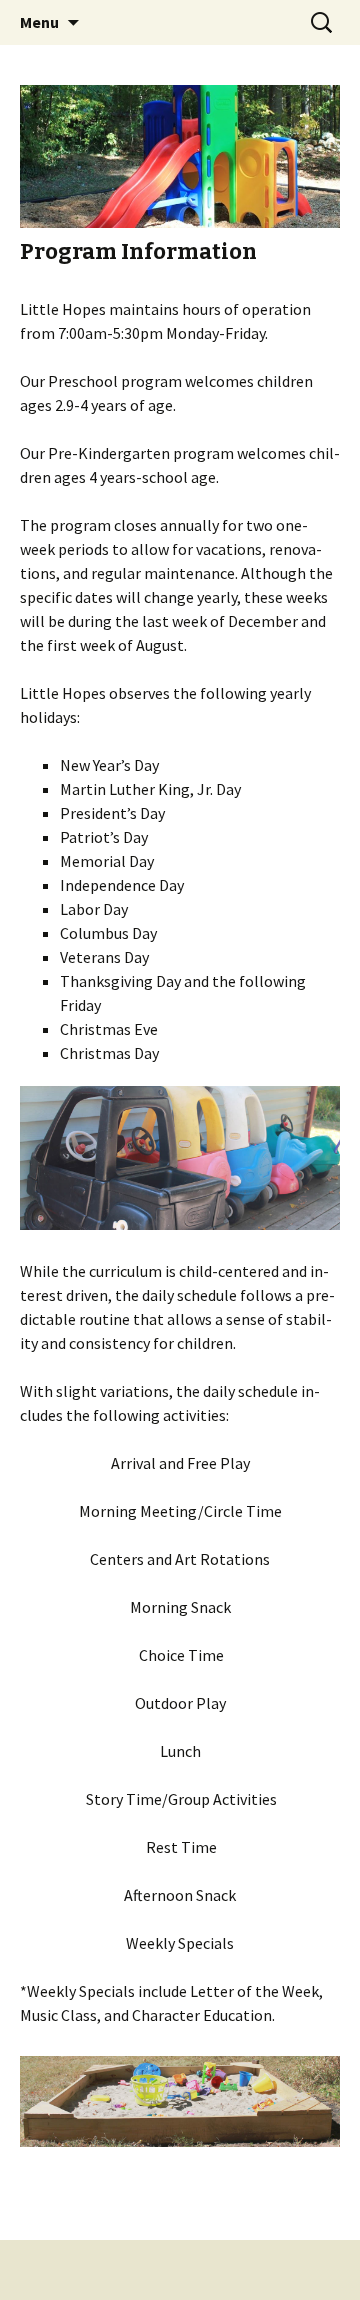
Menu (39, 22)
